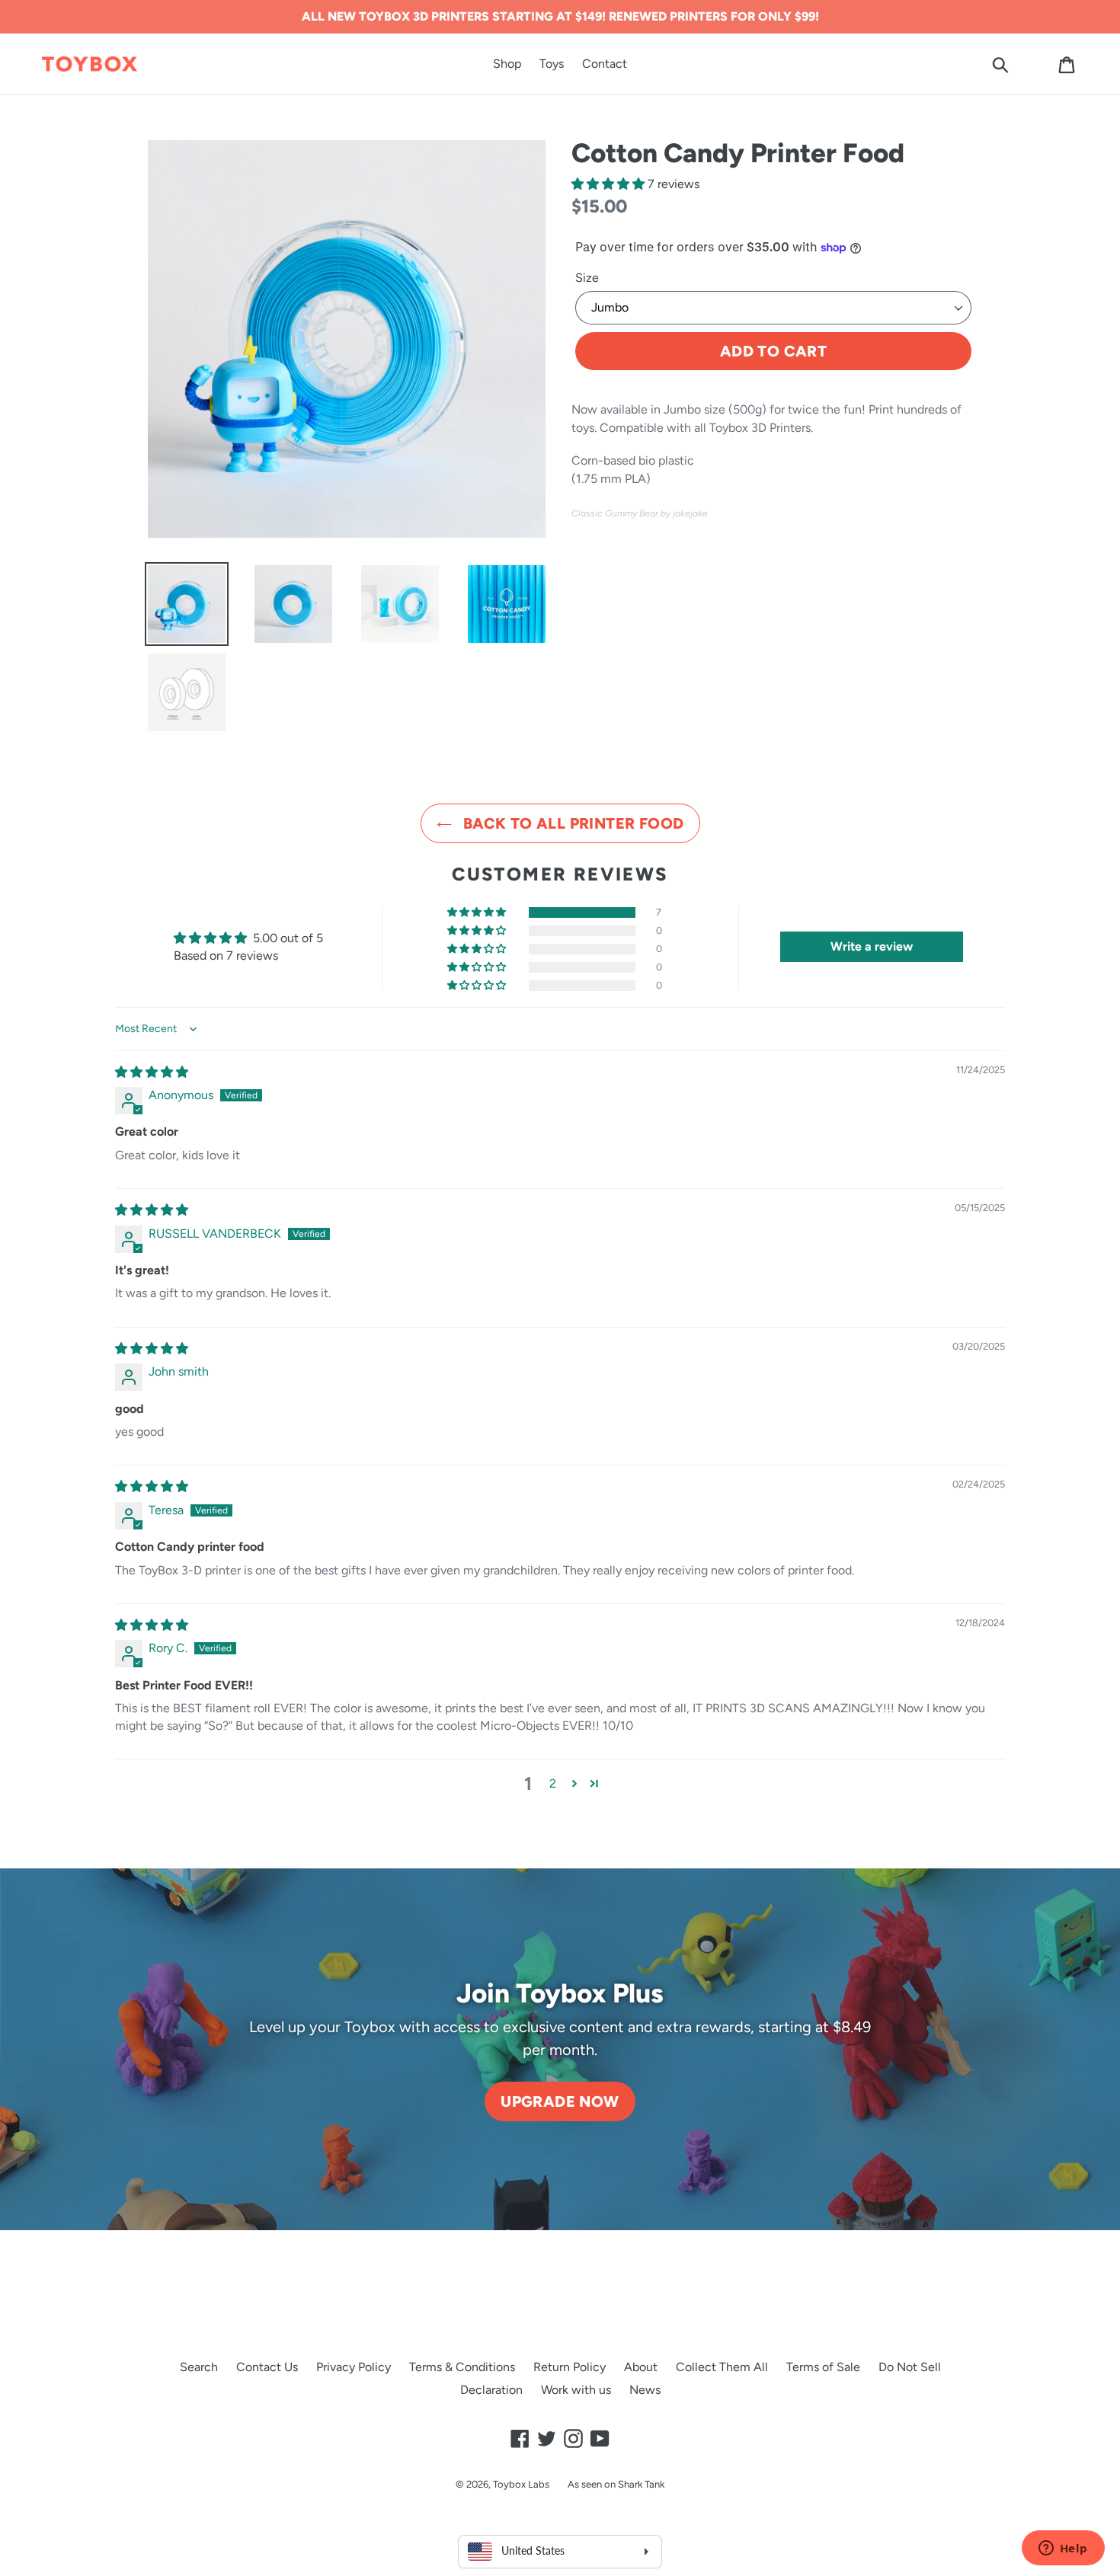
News (645, 2390)
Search (199, 2367)
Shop (507, 64)
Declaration (491, 2390)
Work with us (576, 2390)
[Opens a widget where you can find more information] (1063, 2549)
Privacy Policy (354, 2367)
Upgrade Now (560, 2101)
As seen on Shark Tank (616, 2484)
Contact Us (267, 2367)
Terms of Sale (823, 2367)
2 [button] (553, 1783)
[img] (152, 1072)
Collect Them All (722, 2367)
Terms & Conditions (462, 2367)
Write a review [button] (872, 946)
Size (587, 278)
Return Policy (570, 2367)
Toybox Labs (521, 2484)
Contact (605, 64)
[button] (610, 184)
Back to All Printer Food (572, 823)
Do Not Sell (910, 2367)
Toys (552, 64)
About (641, 2367)
